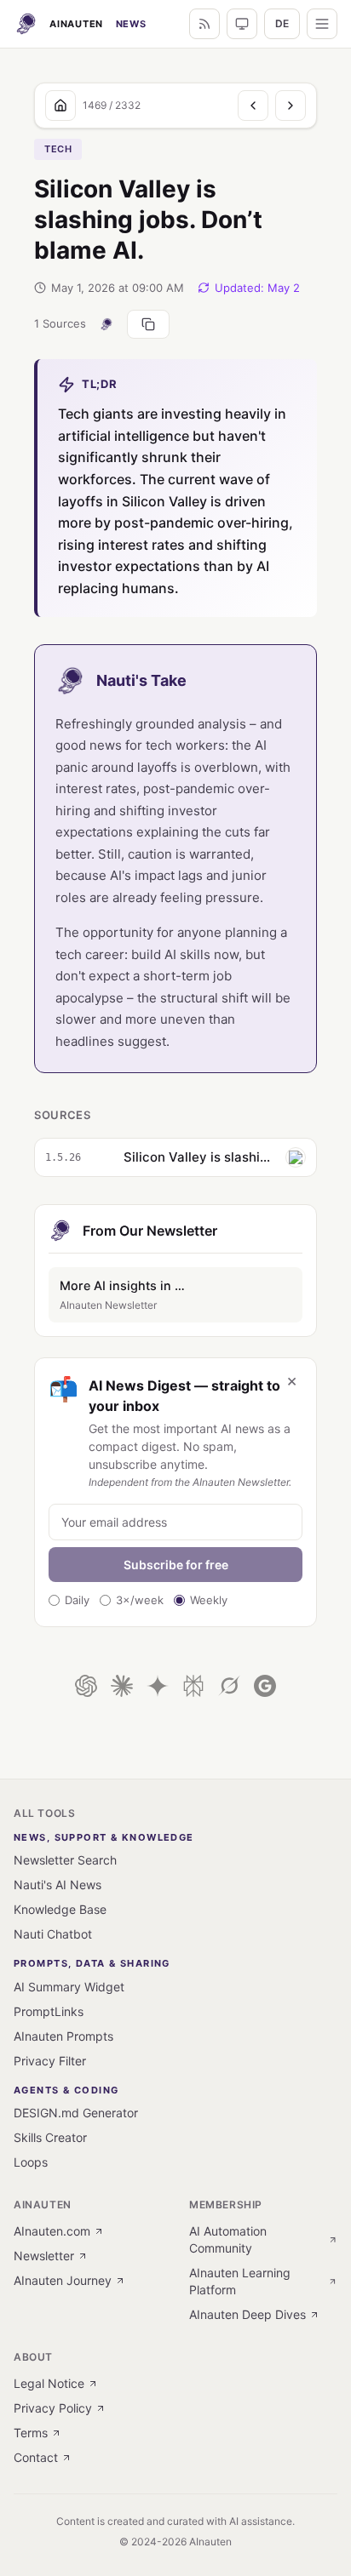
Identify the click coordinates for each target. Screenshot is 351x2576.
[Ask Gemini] (158, 1686)
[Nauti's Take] (106, 324)
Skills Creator (50, 2137)
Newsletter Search (65, 1860)
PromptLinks (49, 2011)
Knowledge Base (60, 1909)
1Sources (60, 323)
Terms (31, 2433)
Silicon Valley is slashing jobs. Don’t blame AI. (199, 1157)
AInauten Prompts (63, 2036)
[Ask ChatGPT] (86, 1686)
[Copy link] (148, 324)
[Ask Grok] (229, 1686)
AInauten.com (52, 2231)
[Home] (60, 106)
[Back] (253, 106)
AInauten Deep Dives (247, 2314)
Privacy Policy (53, 2408)
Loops (31, 2162)
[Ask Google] (265, 1686)
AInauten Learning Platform (240, 2281)
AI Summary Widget (69, 1987)
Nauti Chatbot (53, 1934)
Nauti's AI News (58, 1885)
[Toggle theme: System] (242, 24)
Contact (36, 2457)
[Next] (291, 106)
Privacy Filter (50, 2061)
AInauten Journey (63, 2280)
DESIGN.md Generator (76, 2113)
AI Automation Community (228, 2239)
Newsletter (44, 2256)
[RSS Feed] (204, 24)
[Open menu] (322, 24)
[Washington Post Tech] (296, 1157)
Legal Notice (49, 2383)
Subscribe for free (176, 1565)
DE (282, 23)
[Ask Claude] (122, 1686)
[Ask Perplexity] (193, 1686)
